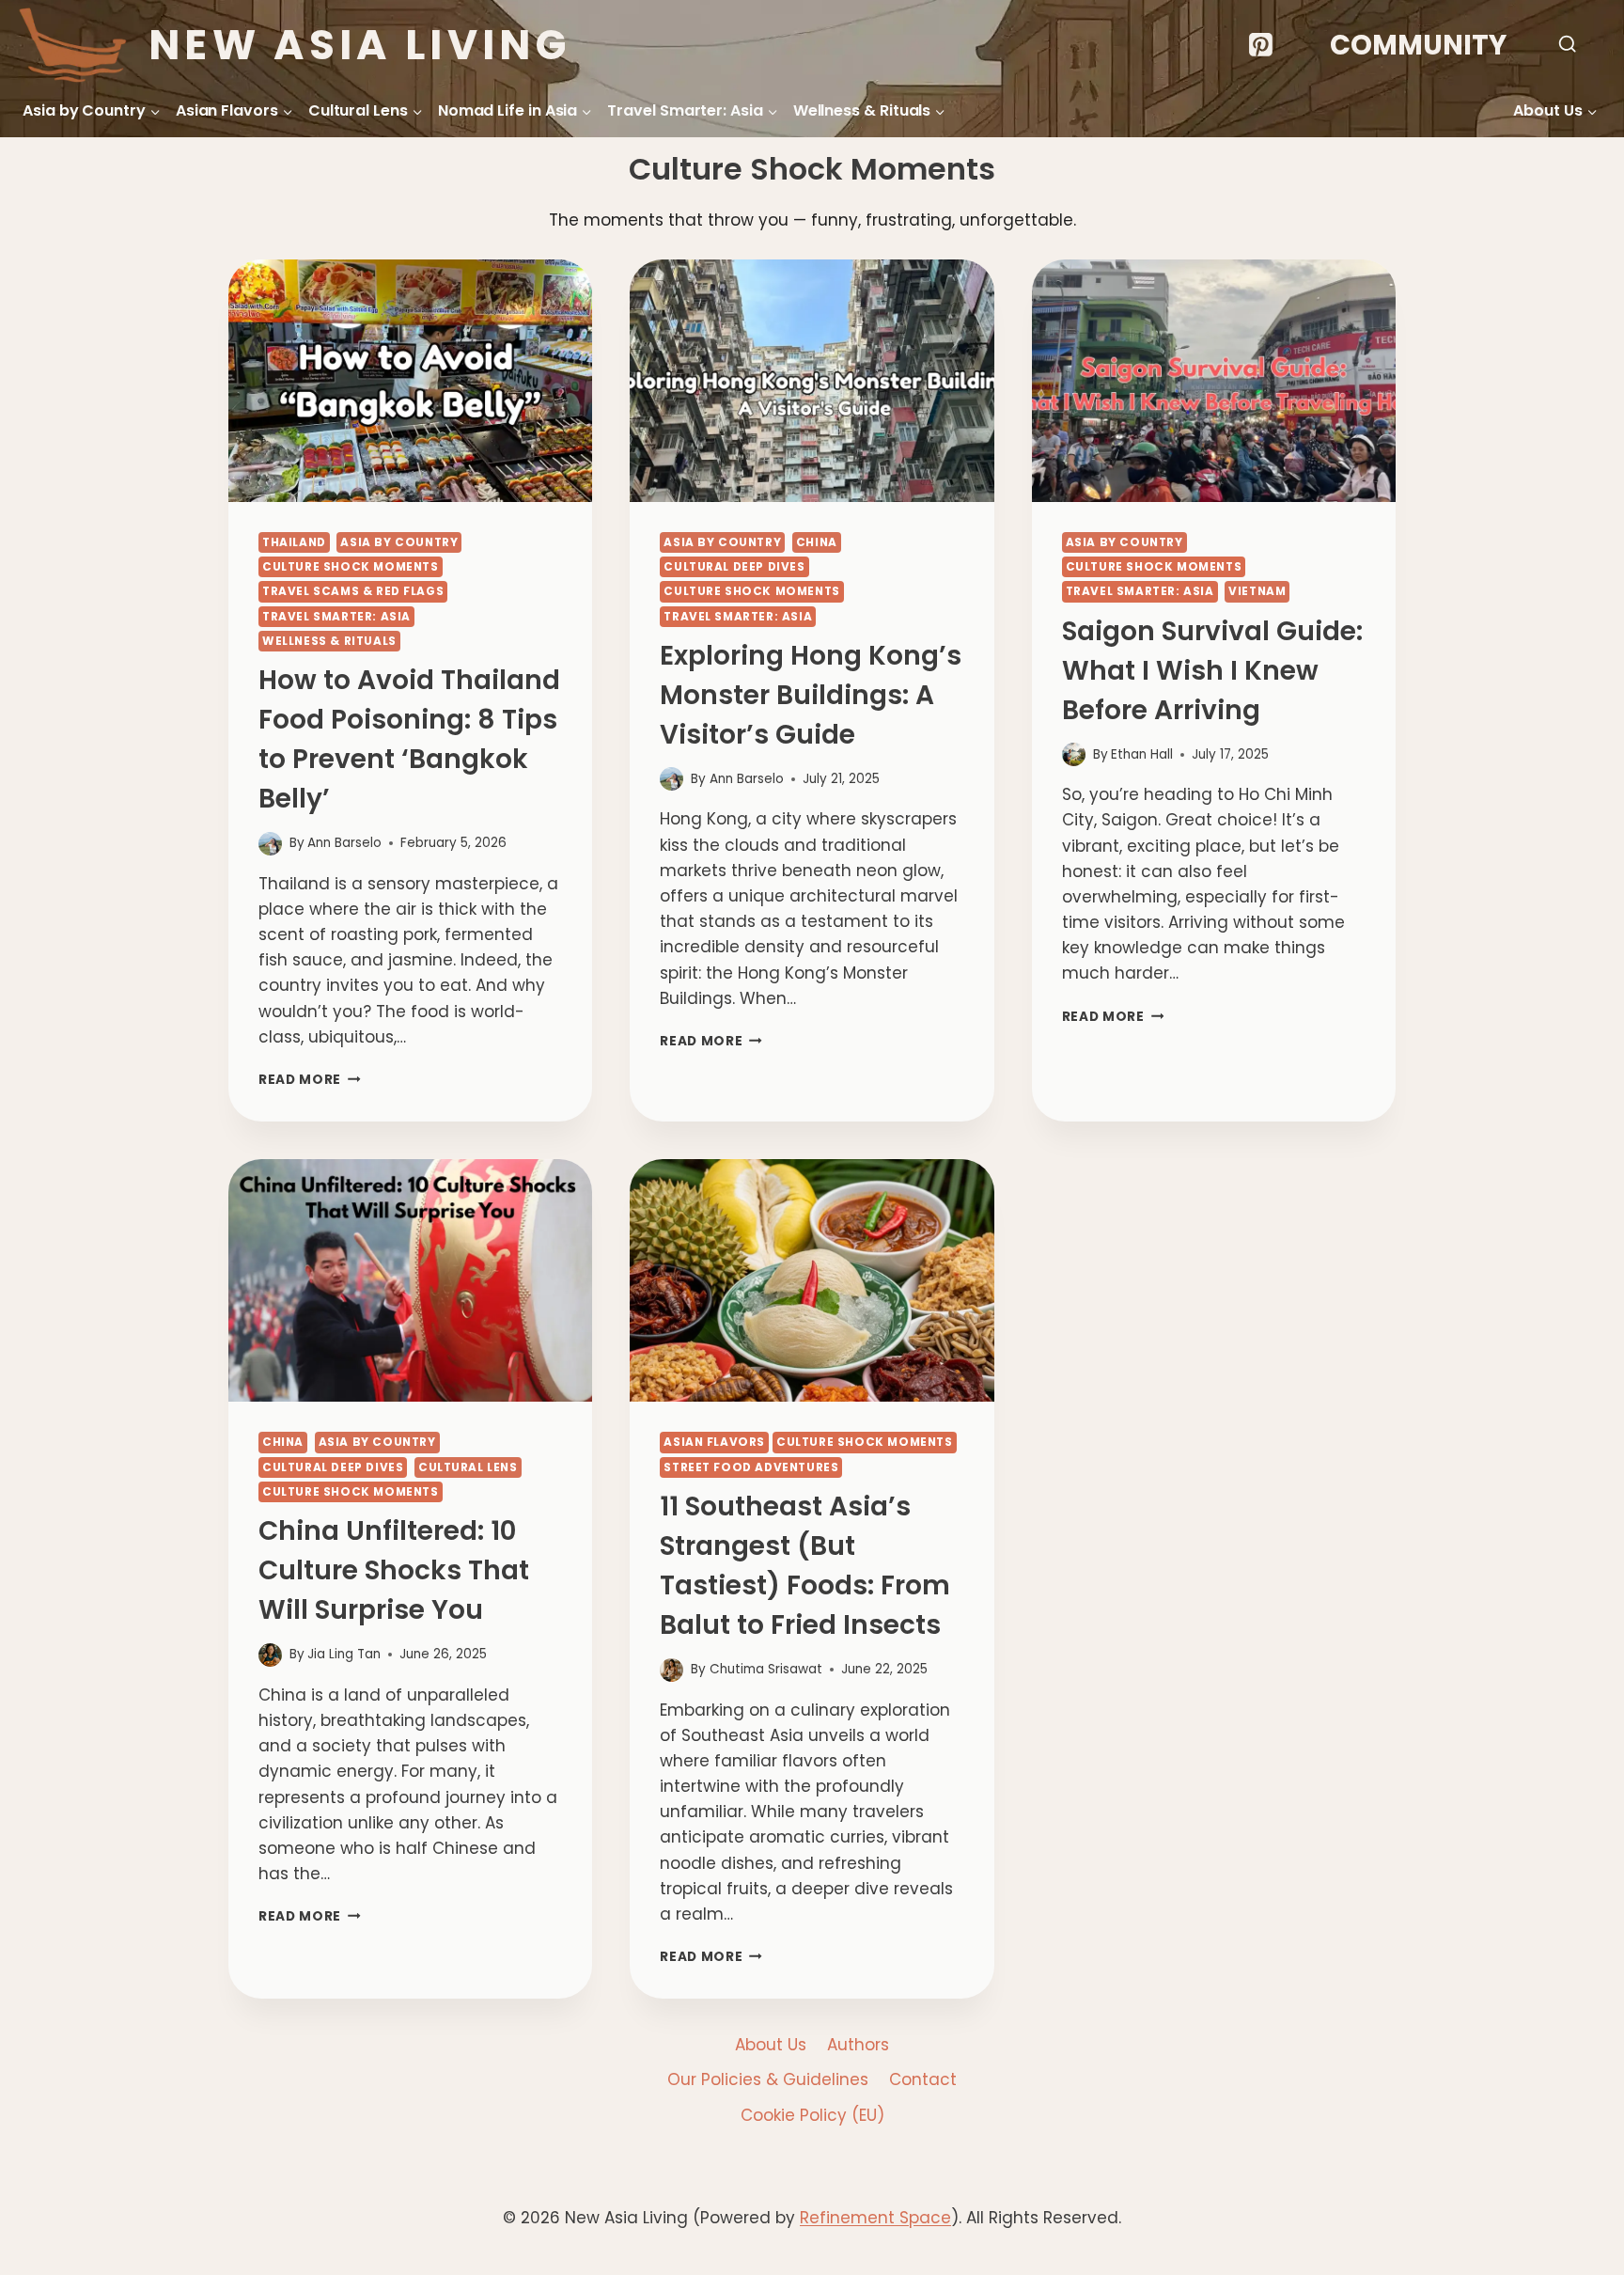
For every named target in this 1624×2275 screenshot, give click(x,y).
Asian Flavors (714, 1442)
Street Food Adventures (751, 1467)
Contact (923, 2079)
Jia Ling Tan (344, 1654)
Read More (310, 1080)
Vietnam (1257, 591)
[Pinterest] (1260, 45)
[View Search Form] (1567, 45)
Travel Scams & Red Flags (353, 591)
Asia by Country (399, 542)
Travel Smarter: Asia (336, 617)
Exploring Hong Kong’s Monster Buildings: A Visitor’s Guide (811, 695)
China (817, 542)
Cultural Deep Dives (734, 567)
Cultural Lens (468, 1467)
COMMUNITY (1418, 45)
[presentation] (410, 381)
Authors (858, 2045)
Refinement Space (875, 2218)
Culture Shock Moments (351, 567)
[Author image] (270, 844)
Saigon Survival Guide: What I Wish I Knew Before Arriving (1212, 671)
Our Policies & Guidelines (768, 2079)
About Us (771, 2045)
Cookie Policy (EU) (812, 2115)
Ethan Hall (1142, 754)
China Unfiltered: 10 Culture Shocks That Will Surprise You (394, 1570)
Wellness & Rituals (329, 641)
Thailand (294, 542)
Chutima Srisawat (766, 1669)
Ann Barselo (344, 843)
